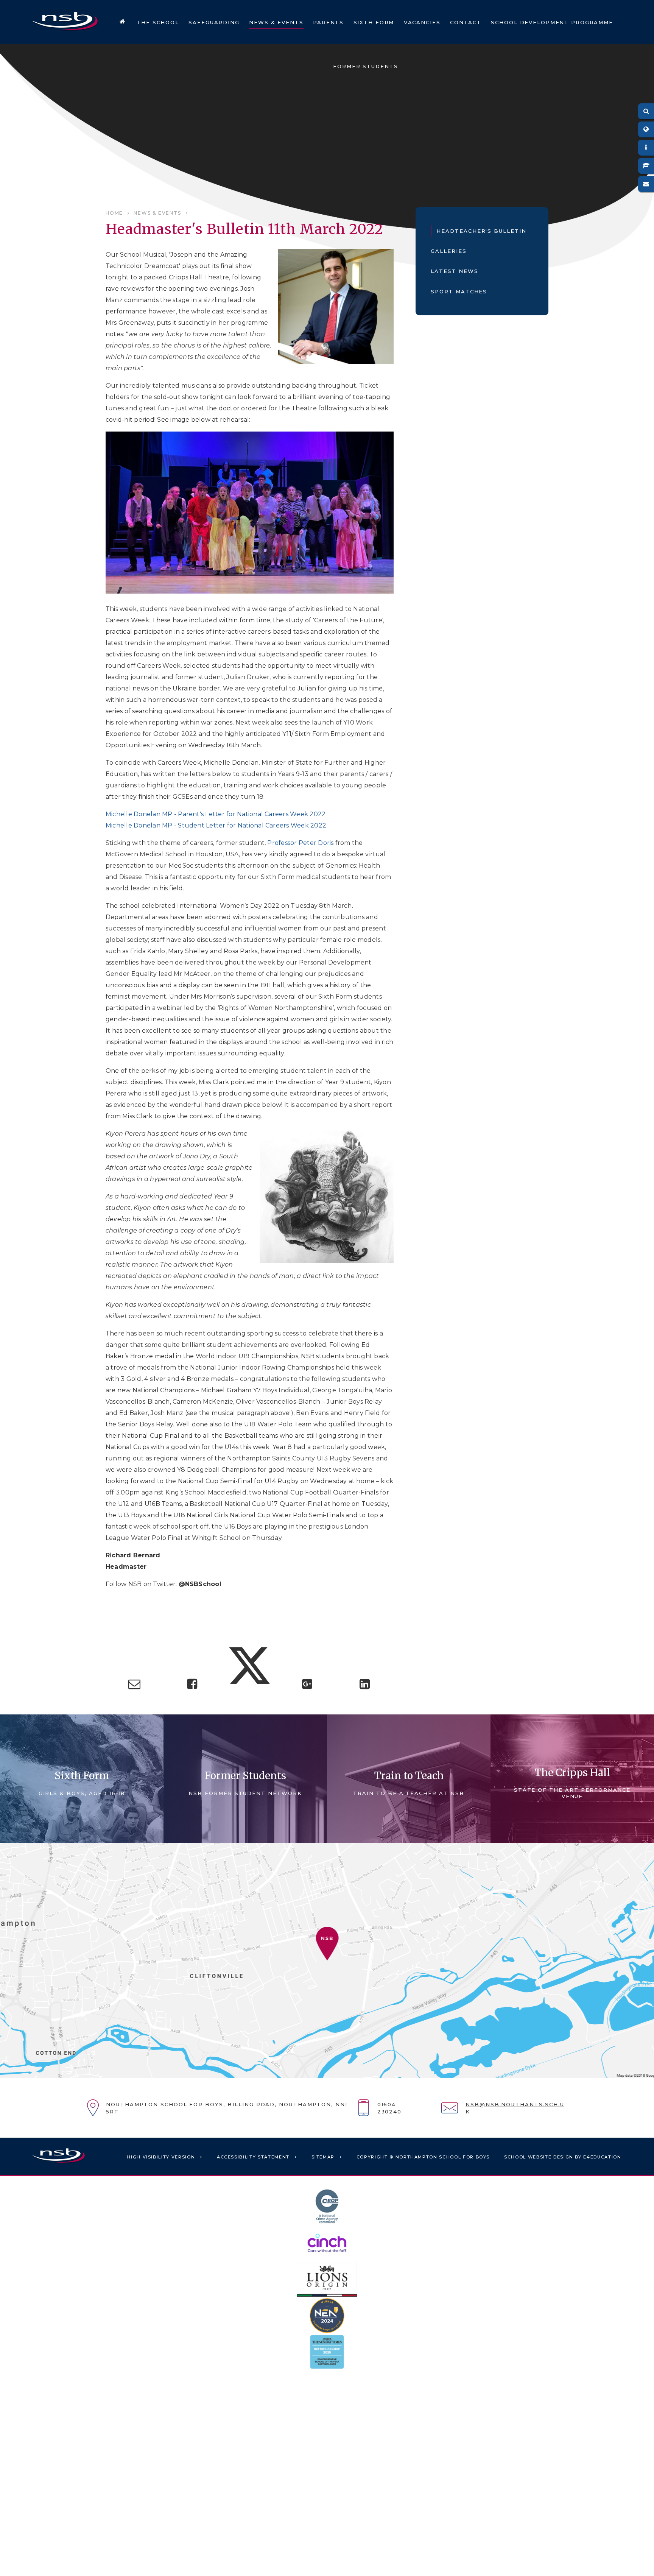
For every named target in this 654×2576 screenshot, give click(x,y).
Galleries (449, 251)
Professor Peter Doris (300, 843)
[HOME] (122, 22)
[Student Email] (646, 184)
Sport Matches (459, 291)
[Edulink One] (646, 148)
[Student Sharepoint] (646, 166)
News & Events (157, 213)
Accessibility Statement (253, 2157)
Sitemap (323, 2157)
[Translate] (646, 129)
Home (114, 213)
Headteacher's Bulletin (481, 231)
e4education (602, 2157)
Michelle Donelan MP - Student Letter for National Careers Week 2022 (216, 825)
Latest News (454, 271)
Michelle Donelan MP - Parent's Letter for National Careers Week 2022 (216, 814)
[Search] (646, 111)
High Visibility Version (161, 2157)
